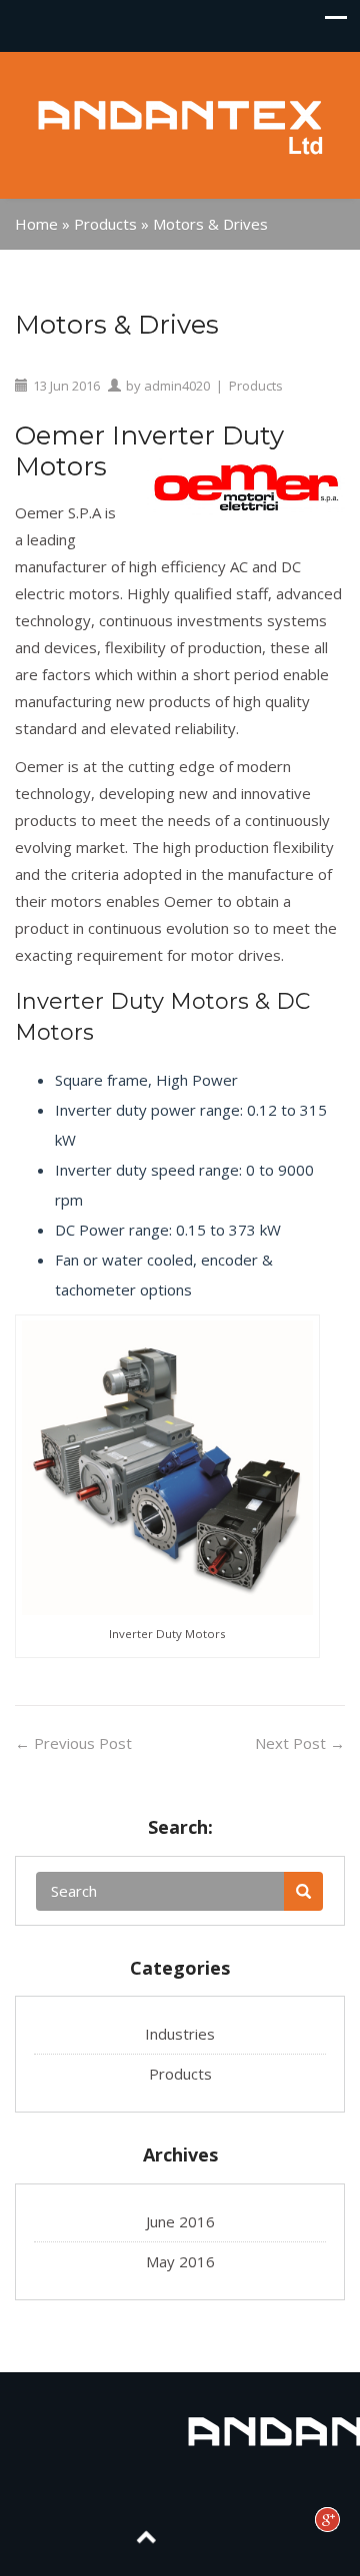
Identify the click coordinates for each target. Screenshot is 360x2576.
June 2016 (180, 2221)
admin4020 (177, 386)
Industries (180, 2034)
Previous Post (73, 1743)
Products (105, 224)
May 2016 (180, 2261)
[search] (303, 1891)
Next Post (300, 1743)
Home (36, 224)
